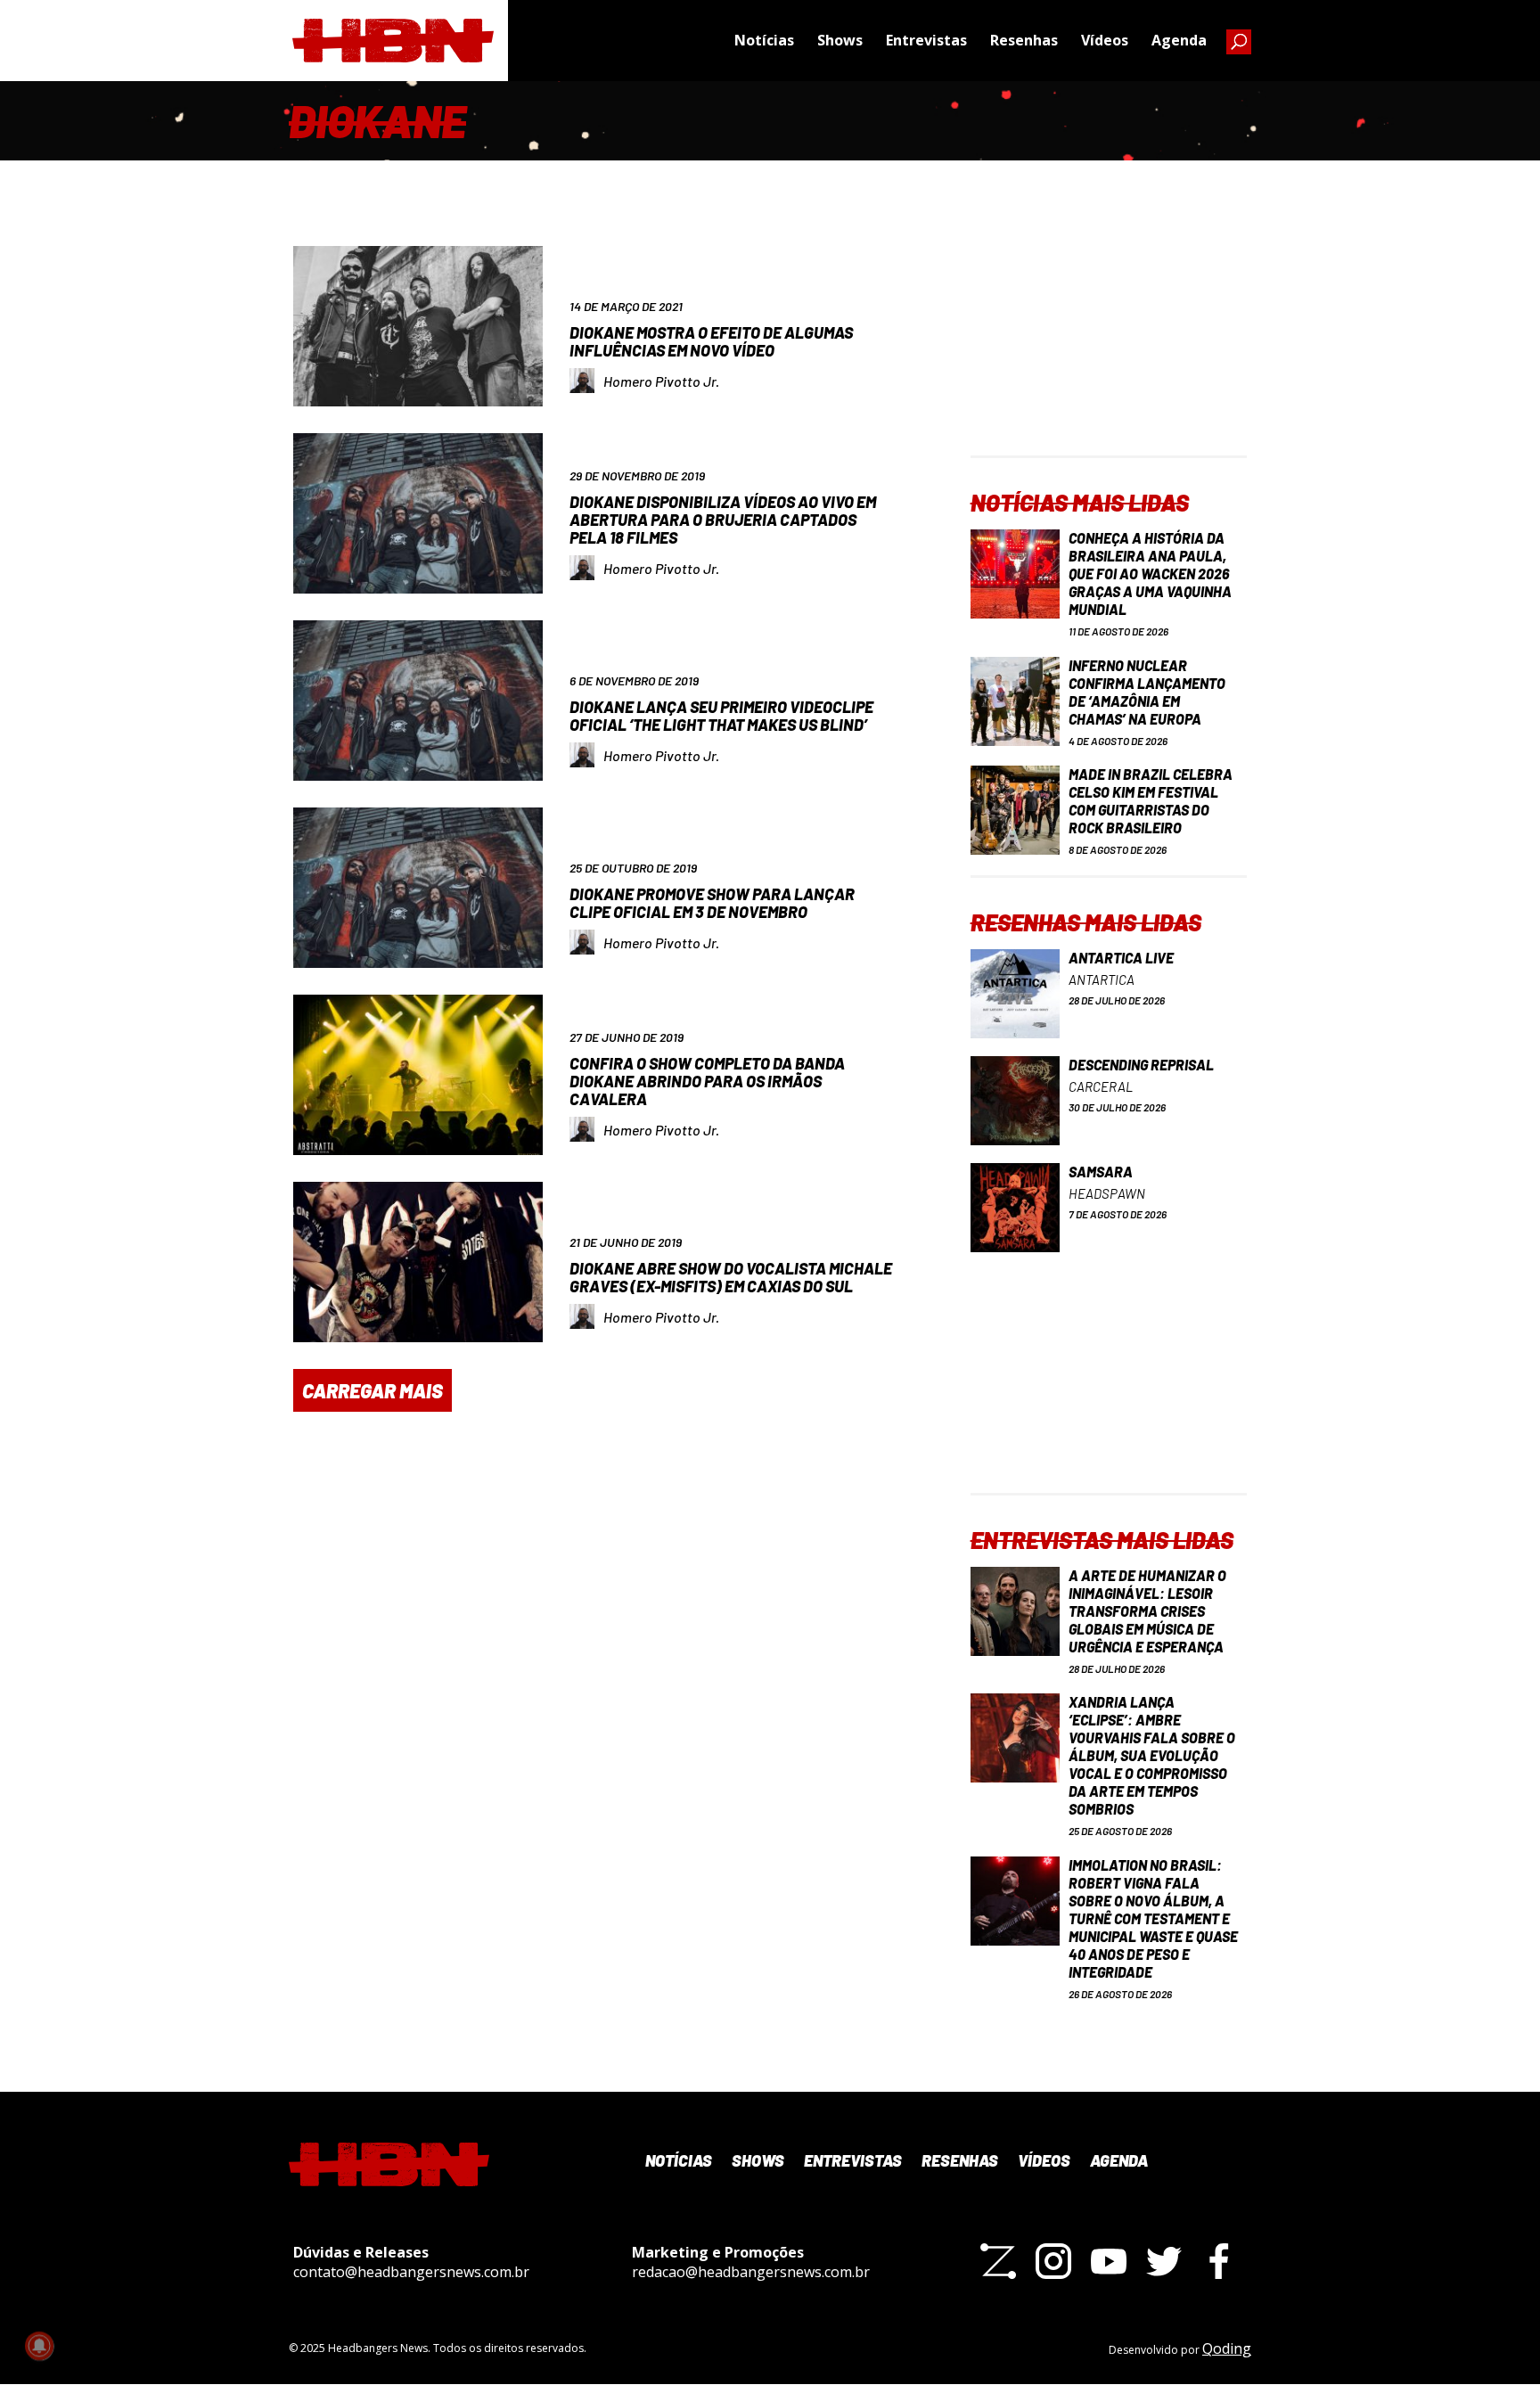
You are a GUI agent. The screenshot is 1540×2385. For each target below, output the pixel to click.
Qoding (1227, 2348)
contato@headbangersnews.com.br (411, 2272)
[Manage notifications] (39, 2346)
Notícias (764, 40)
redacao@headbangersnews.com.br (751, 2272)
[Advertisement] (1109, 344)
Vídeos (1105, 40)
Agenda (1179, 40)
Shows (840, 40)
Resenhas (1024, 40)
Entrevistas (926, 40)
